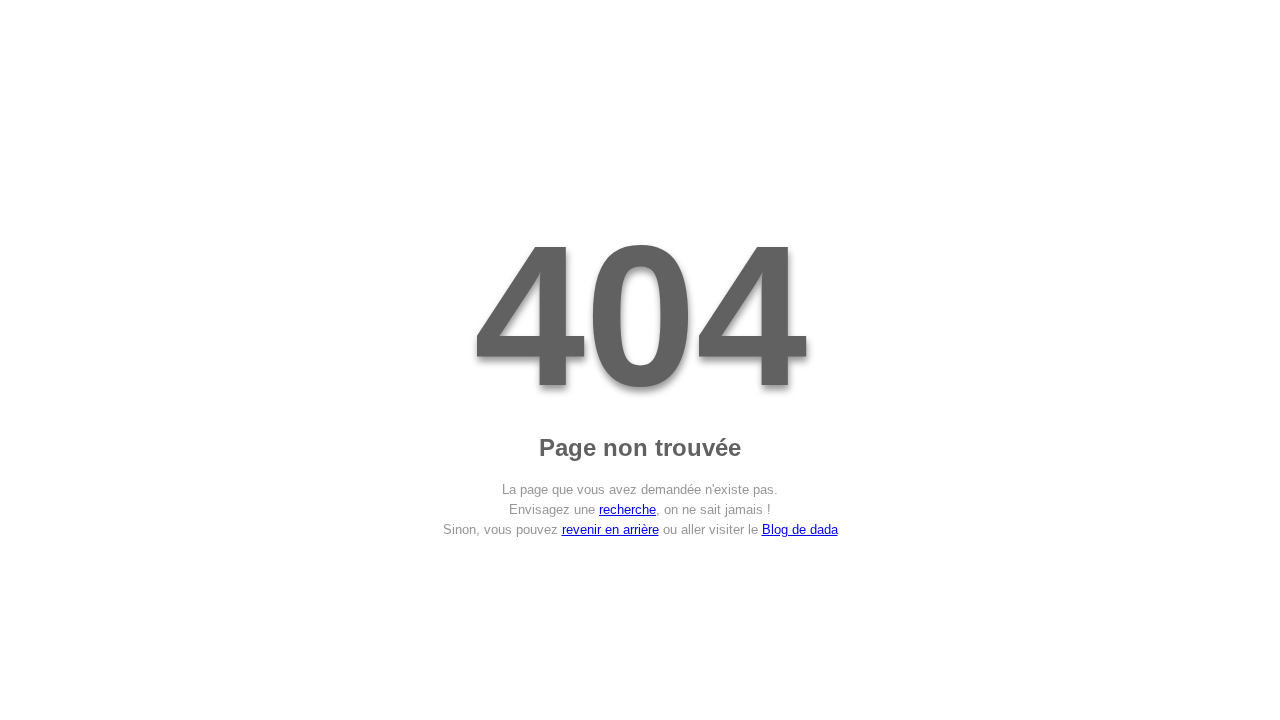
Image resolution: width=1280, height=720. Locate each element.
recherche (627, 509)
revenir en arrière (610, 529)
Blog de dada (800, 529)
